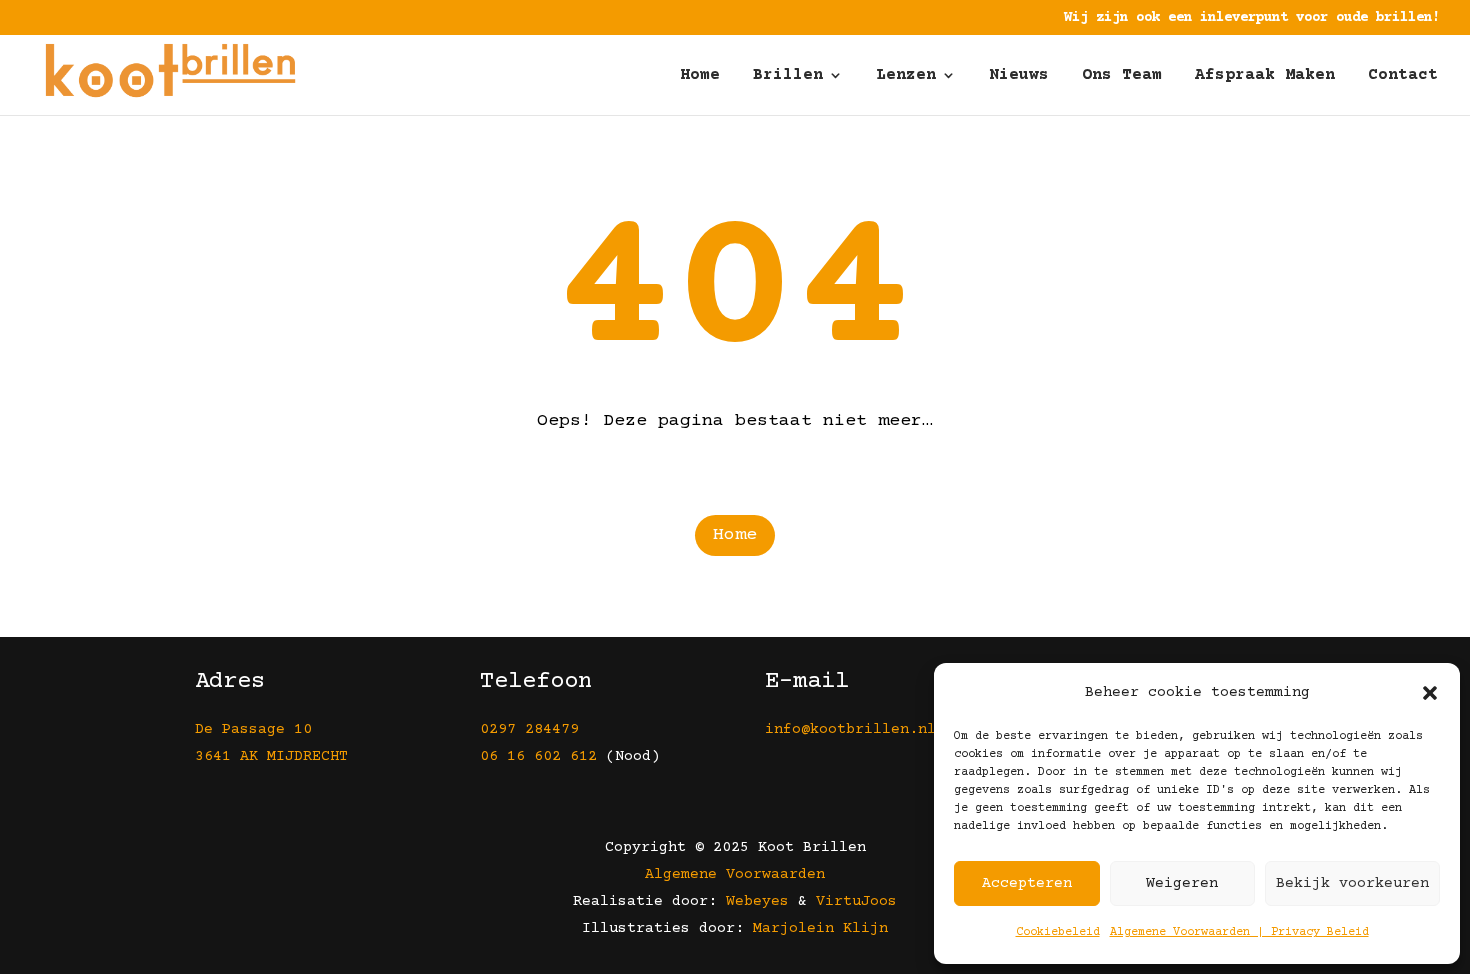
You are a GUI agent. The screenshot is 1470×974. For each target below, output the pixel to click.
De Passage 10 (253, 729)
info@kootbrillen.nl (855, 729)
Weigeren (1182, 883)
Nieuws (1019, 76)
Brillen (788, 76)
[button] (1430, 693)
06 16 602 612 (538, 756)
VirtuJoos (856, 901)
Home (700, 76)
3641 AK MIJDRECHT (271, 756)
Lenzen (906, 76)
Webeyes (757, 901)
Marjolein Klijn (820, 928)
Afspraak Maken (1265, 76)
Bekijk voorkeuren (1352, 883)
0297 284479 (529, 729)
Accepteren (1027, 883)
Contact (1403, 76)
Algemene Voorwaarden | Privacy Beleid (1239, 932)
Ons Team (1122, 76)
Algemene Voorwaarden (735, 874)
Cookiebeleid (1058, 932)
